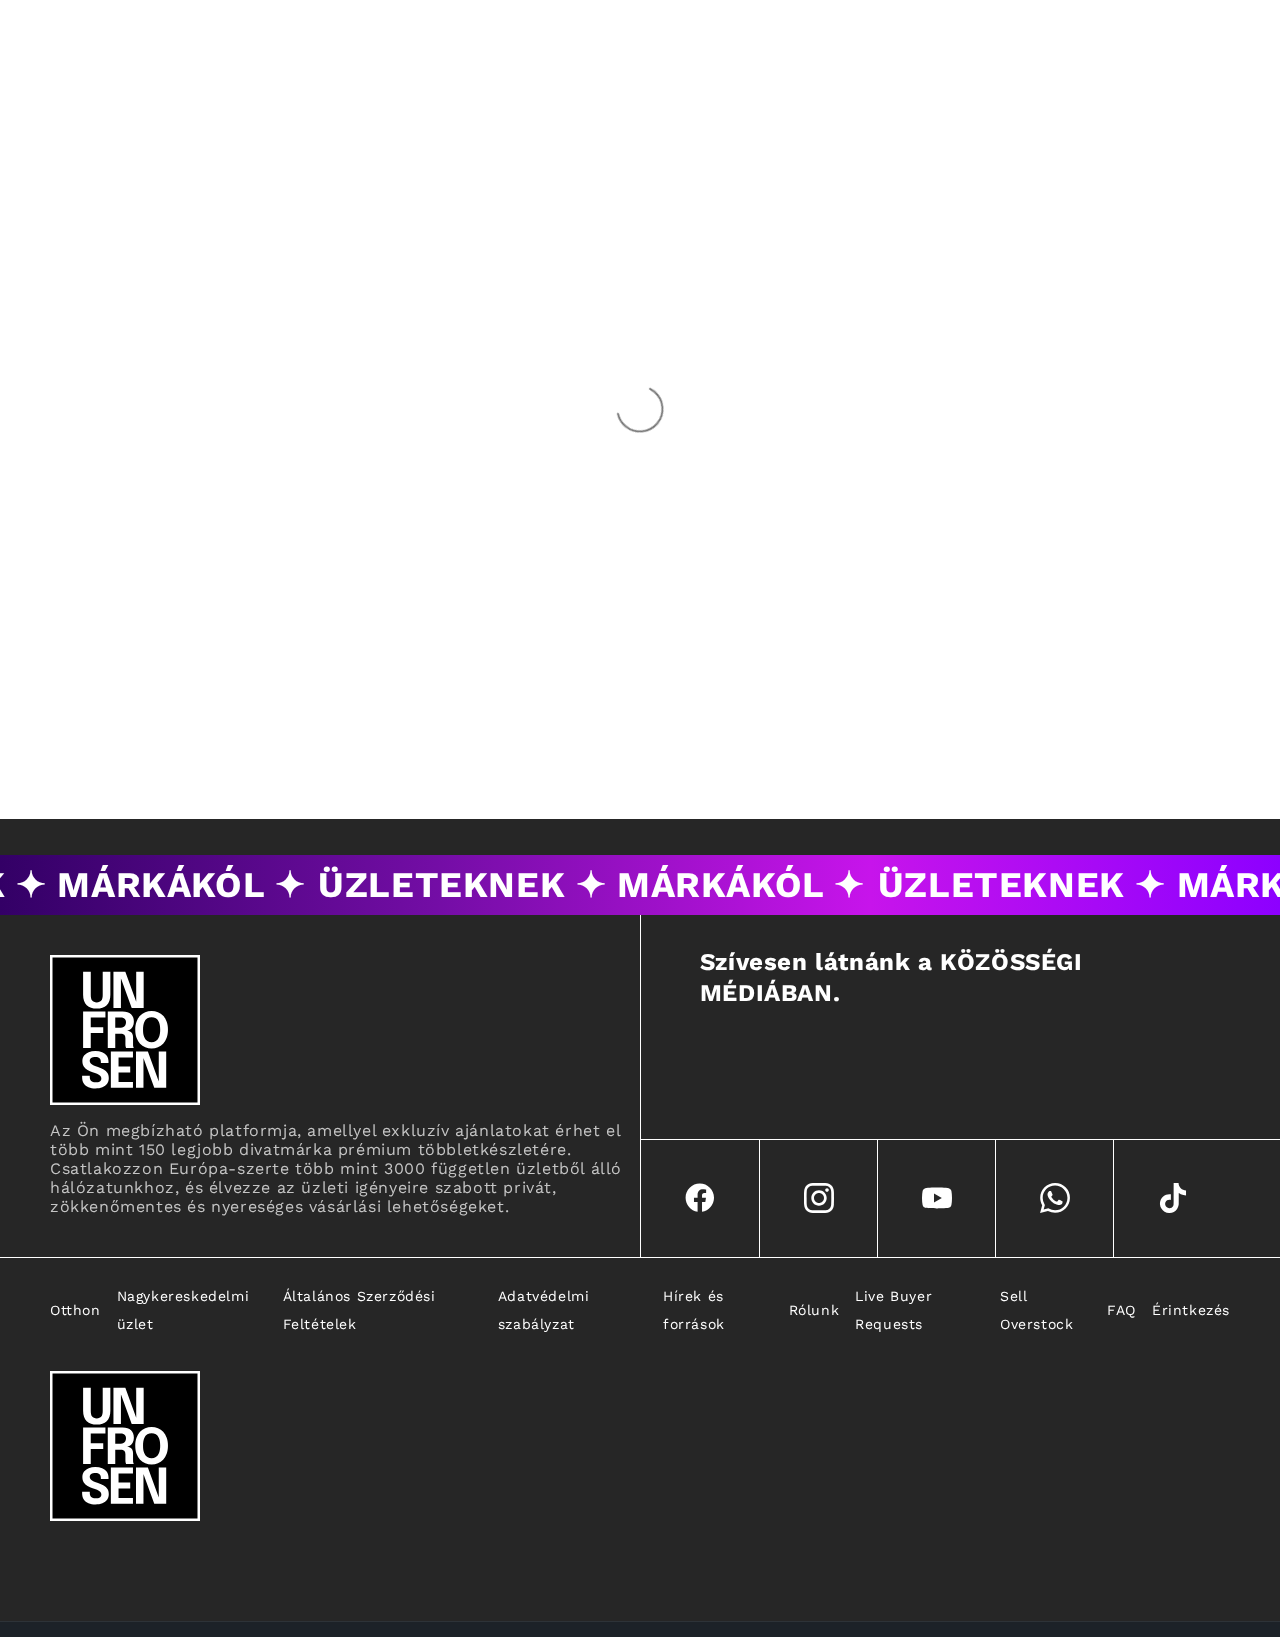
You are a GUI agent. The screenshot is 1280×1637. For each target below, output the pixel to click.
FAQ (1121, 1310)
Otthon (75, 1310)
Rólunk (814, 1310)
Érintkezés (1191, 1310)
